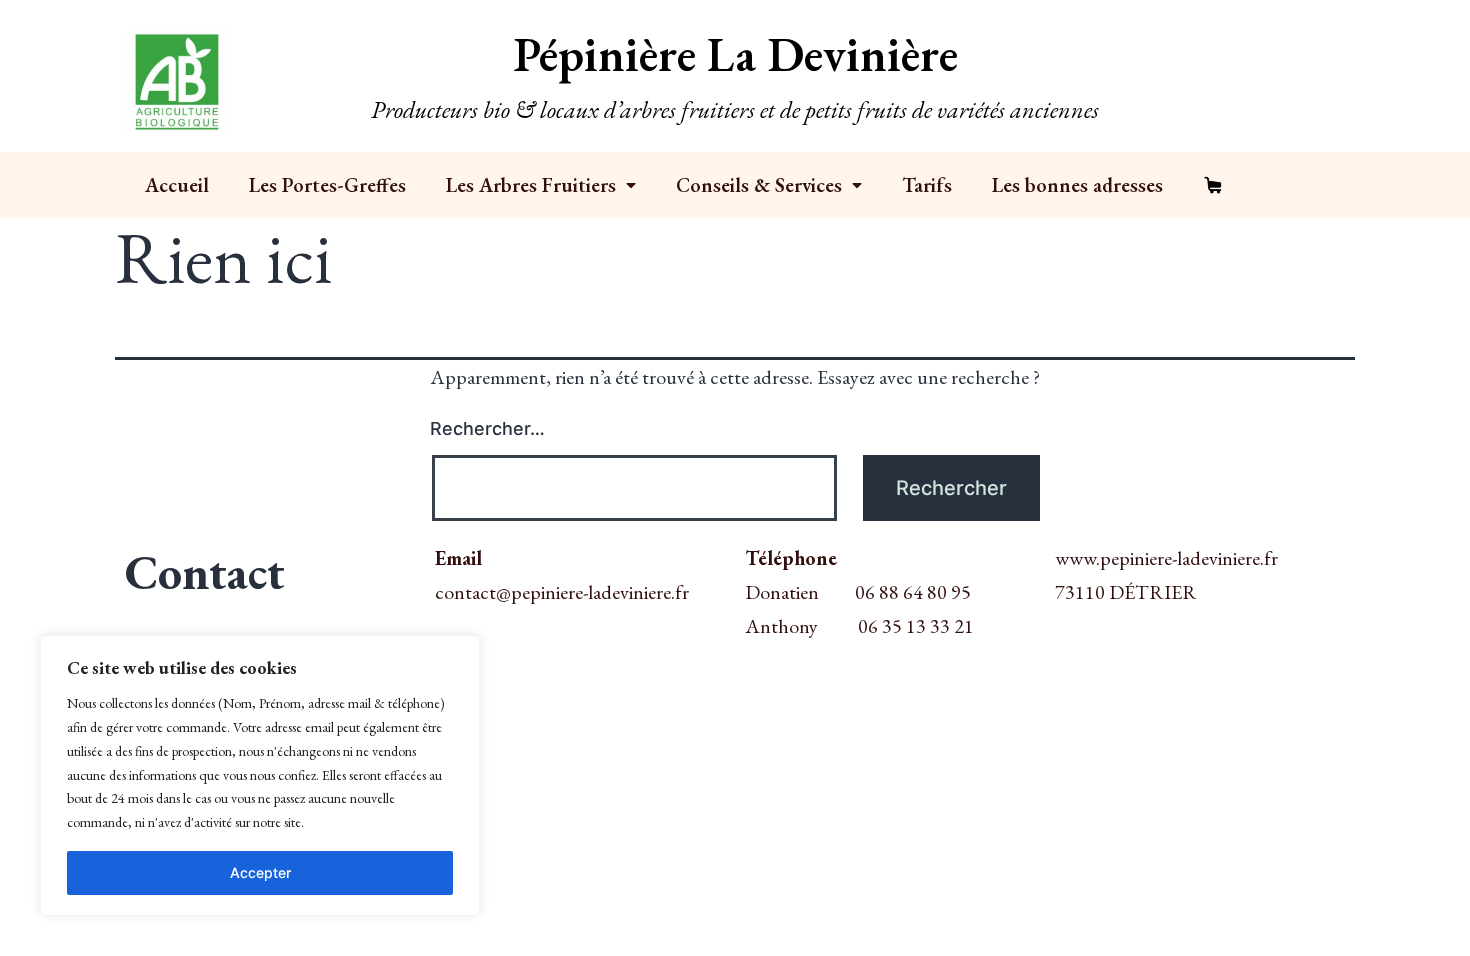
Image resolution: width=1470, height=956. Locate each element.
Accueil (177, 185)
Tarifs (927, 185)
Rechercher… (487, 428)
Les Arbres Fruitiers (531, 185)
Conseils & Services (759, 185)
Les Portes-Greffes (327, 185)
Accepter (260, 872)
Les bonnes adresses (1077, 185)
